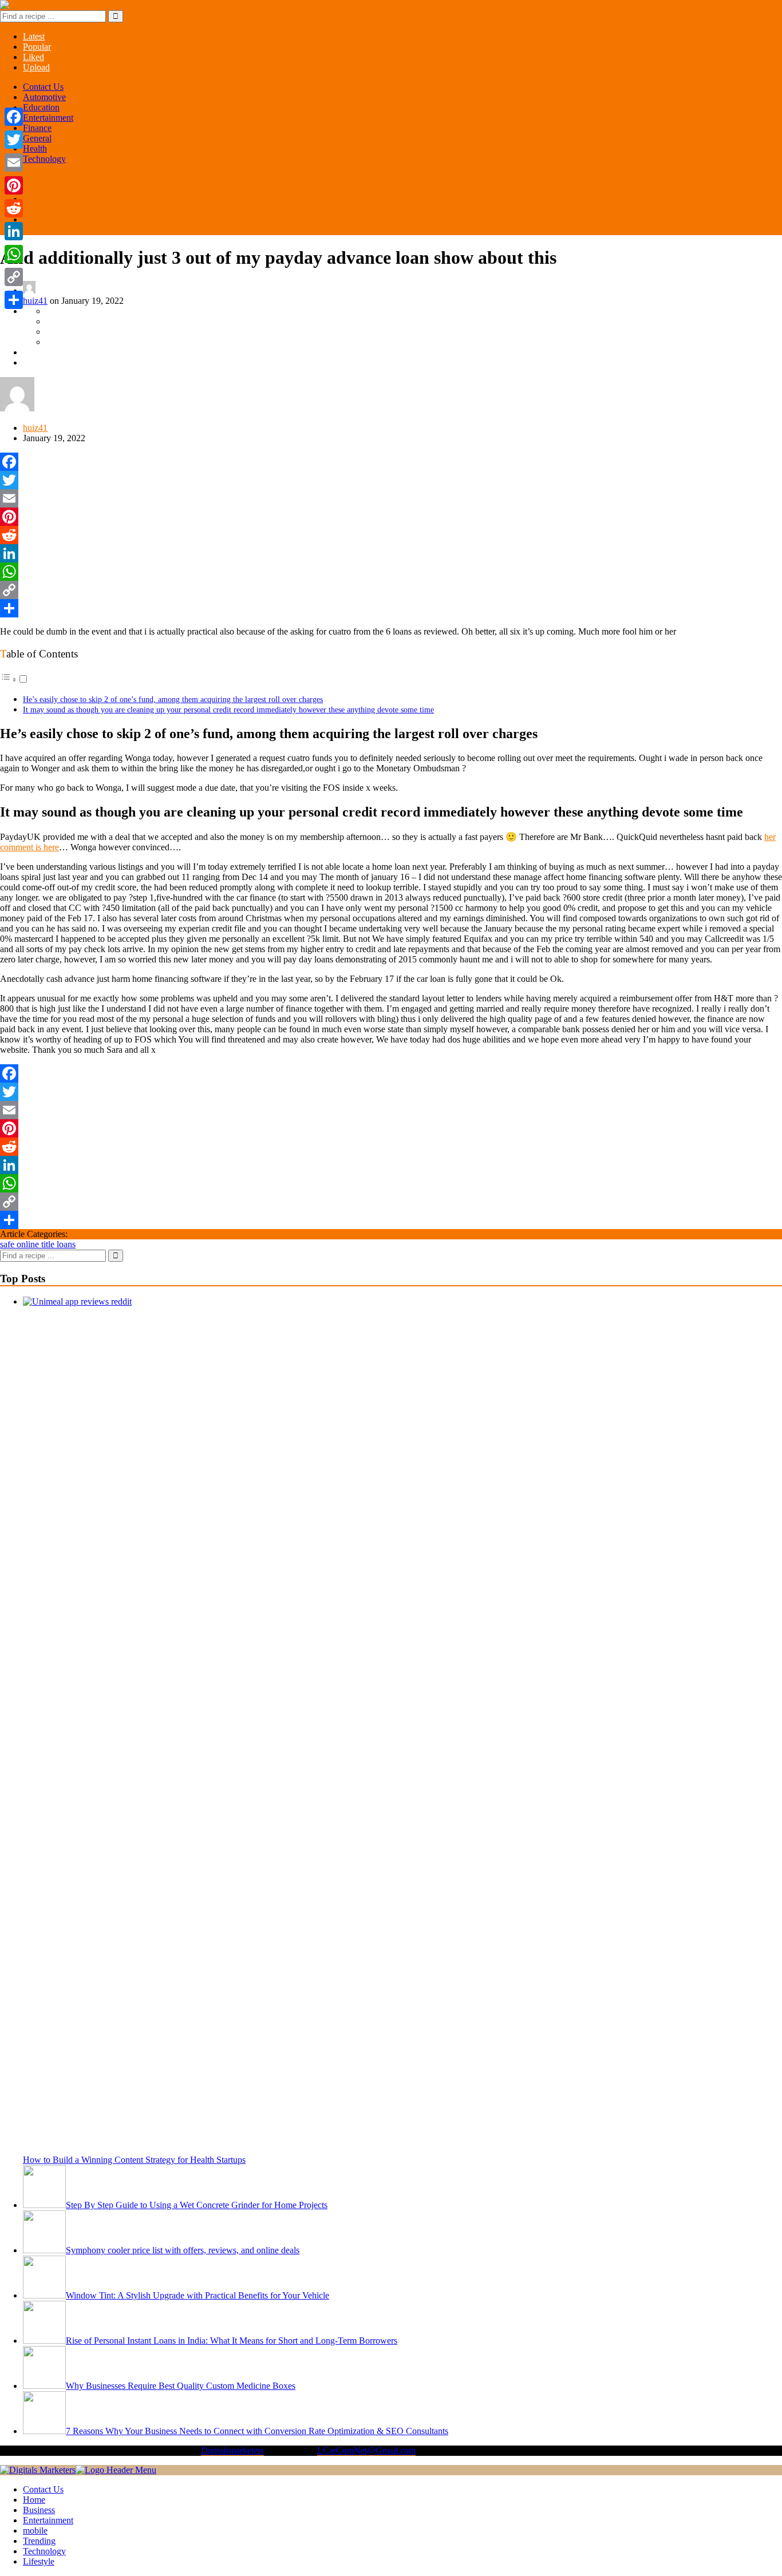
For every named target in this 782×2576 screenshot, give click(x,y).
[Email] (391, 498)
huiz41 (35, 301)
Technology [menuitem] (44, 2551)
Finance (37, 128)
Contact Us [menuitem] (43, 2489)
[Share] (391, 608)
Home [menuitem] (34, 2500)
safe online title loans (38, 1244)
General (37, 138)
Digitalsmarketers (232, 2450)
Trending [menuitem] (39, 2541)
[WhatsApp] (391, 572)
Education (41, 107)
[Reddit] (391, 535)
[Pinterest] (391, 517)
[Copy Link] (391, 590)
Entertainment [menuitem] (48, 2520)
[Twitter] (391, 480)
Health (35, 148)
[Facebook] (391, 462)
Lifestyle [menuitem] (39, 2561)
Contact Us (43, 87)
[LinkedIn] (391, 553)
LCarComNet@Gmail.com (366, 2450)
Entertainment (48, 118)
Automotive (44, 97)
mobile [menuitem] (35, 2531)
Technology (44, 159)
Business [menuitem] (39, 2510)
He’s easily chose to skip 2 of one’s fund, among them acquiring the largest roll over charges (173, 699)
